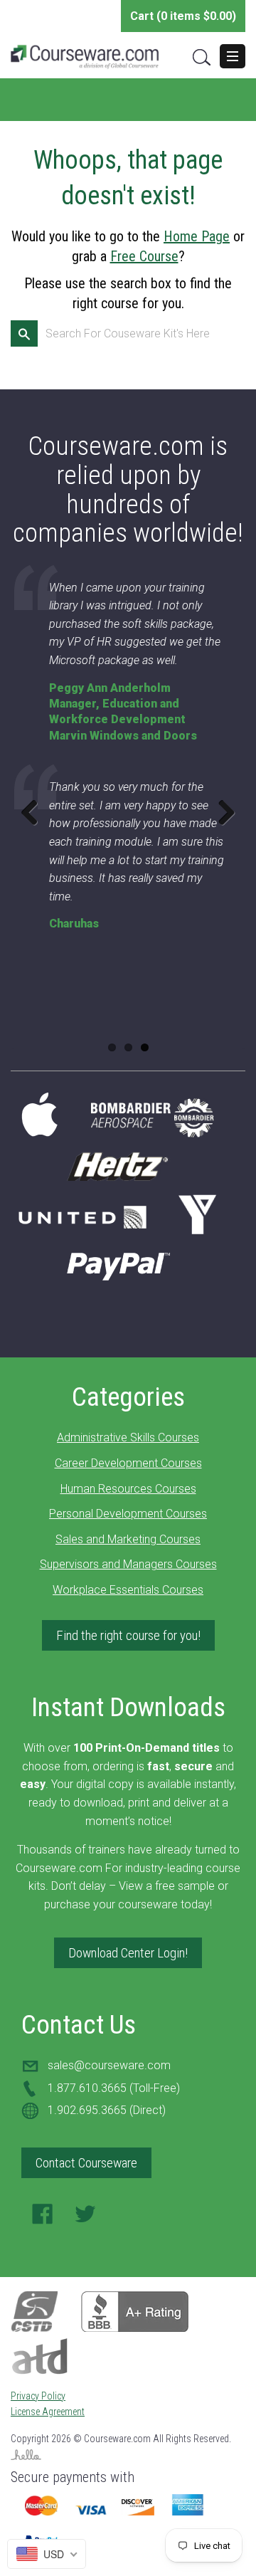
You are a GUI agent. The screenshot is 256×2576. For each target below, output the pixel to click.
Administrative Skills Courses (128, 1437)
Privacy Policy (38, 2396)
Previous (35, 812)
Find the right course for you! (128, 1635)
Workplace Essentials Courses (128, 1590)
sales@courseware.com (109, 2065)
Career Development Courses (128, 1463)
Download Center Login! (128, 1953)
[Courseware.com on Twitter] (85, 2218)
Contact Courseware (86, 2163)
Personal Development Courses (128, 1514)
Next (221, 812)
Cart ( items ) (183, 16)
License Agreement (48, 2412)
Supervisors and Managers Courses (128, 1564)
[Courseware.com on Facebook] (43, 2218)
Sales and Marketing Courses (128, 1539)
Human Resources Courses (128, 1489)
